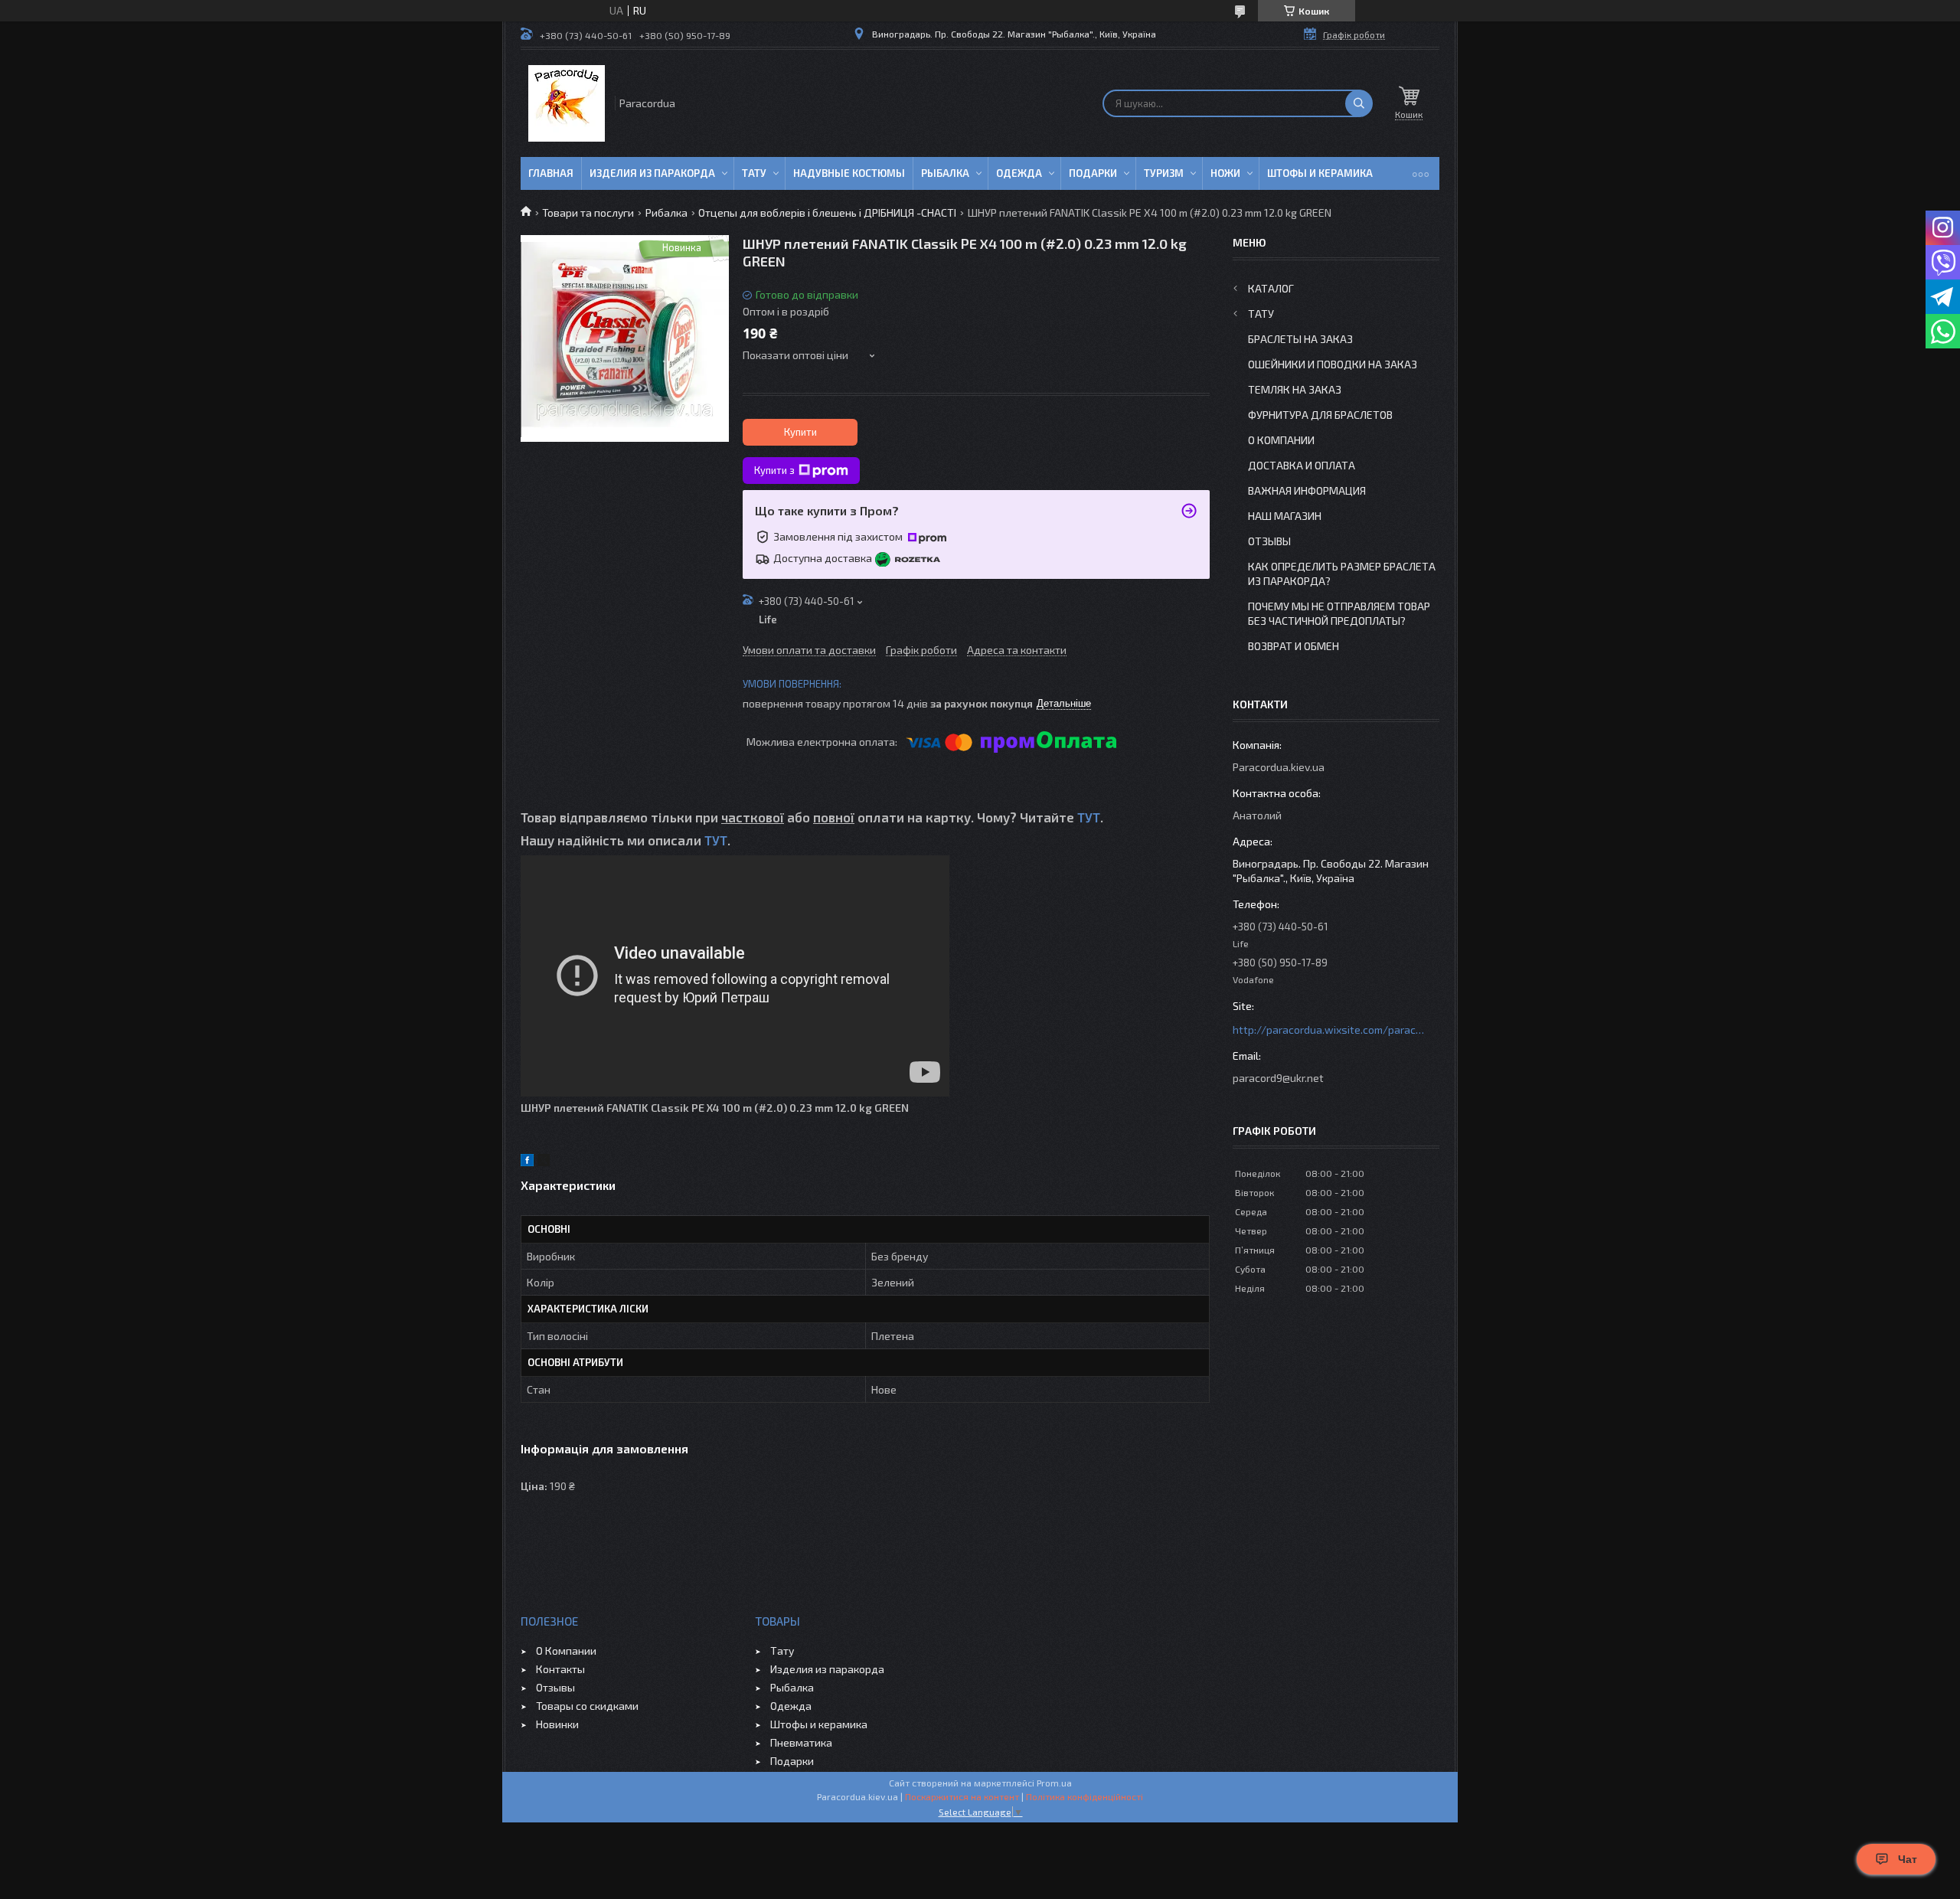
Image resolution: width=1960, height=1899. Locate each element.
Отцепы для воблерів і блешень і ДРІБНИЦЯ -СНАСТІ (827, 212)
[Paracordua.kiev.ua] (567, 103)
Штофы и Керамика (1320, 173)
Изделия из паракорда (652, 173)
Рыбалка (945, 173)
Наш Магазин (1285, 516)
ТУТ (1089, 817)
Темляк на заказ (1295, 389)
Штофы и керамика (819, 1724)
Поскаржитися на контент (962, 1796)
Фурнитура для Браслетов (1320, 415)
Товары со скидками (587, 1706)
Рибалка (666, 212)
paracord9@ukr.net (1278, 1078)
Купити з (774, 470)
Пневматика (801, 1742)
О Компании (1281, 440)
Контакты (560, 1669)
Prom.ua (1054, 1783)
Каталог (1271, 288)
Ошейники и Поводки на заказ (1333, 364)
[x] (544, 1162)
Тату (754, 173)
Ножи (1225, 173)
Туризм (1164, 173)
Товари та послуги (588, 212)
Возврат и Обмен (1294, 646)
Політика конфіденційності (1085, 1796)
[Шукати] (1359, 103)
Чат (1908, 1859)
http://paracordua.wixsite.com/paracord (1328, 1030)
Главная (551, 173)
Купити (800, 432)
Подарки (1093, 173)
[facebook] (527, 1162)
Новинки (557, 1724)
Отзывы (1269, 541)
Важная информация (1307, 490)
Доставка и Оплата (1302, 465)
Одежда (1019, 173)
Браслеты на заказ (1300, 339)
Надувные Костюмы (849, 173)
